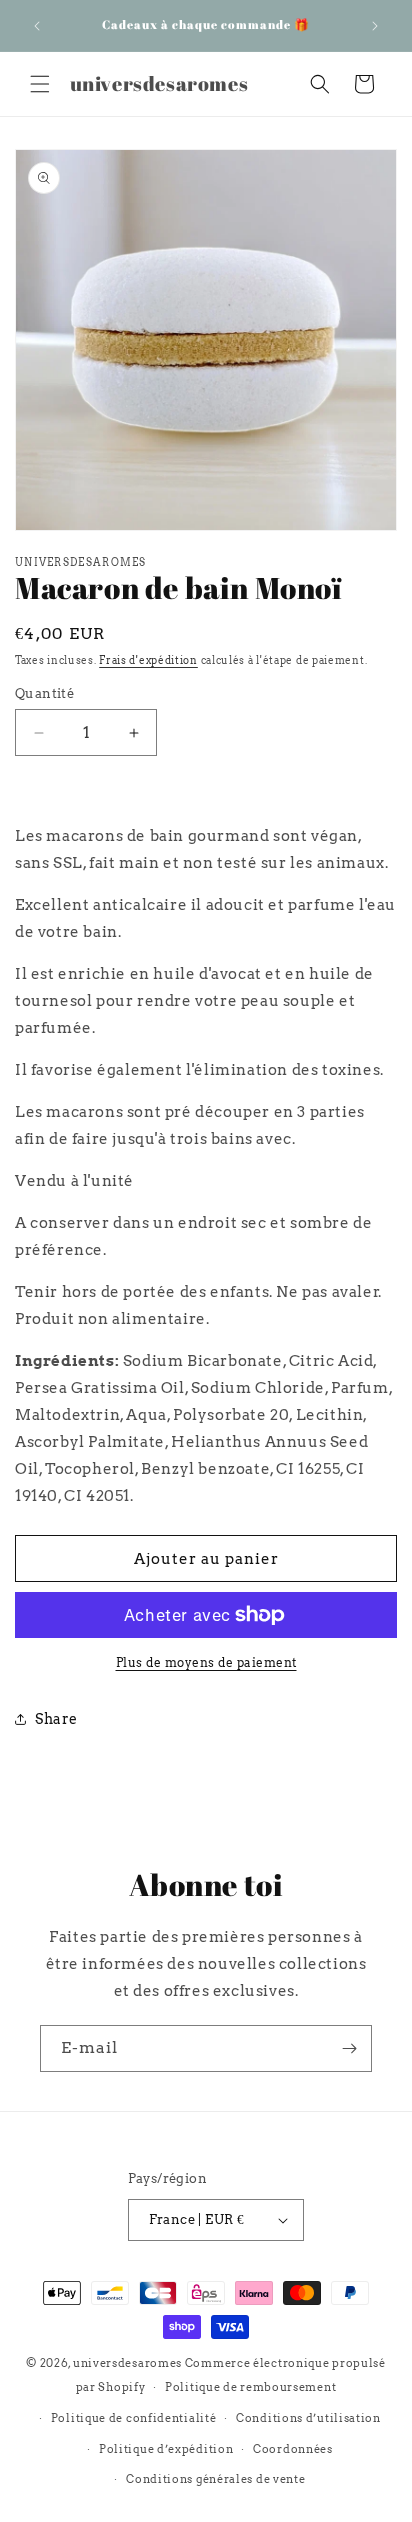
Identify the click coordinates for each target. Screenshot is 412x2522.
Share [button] (56, 1719)
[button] (40, 84)
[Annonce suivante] (375, 26)
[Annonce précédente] (37, 26)
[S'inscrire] (349, 2048)
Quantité (44, 693)
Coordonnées (293, 2449)
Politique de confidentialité (134, 2418)
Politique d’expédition (166, 2449)
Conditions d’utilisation (308, 2418)
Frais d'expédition (148, 660)
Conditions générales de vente (215, 2479)
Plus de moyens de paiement (206, 1662)
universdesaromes (127, 2363)
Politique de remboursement (250, 2387)
